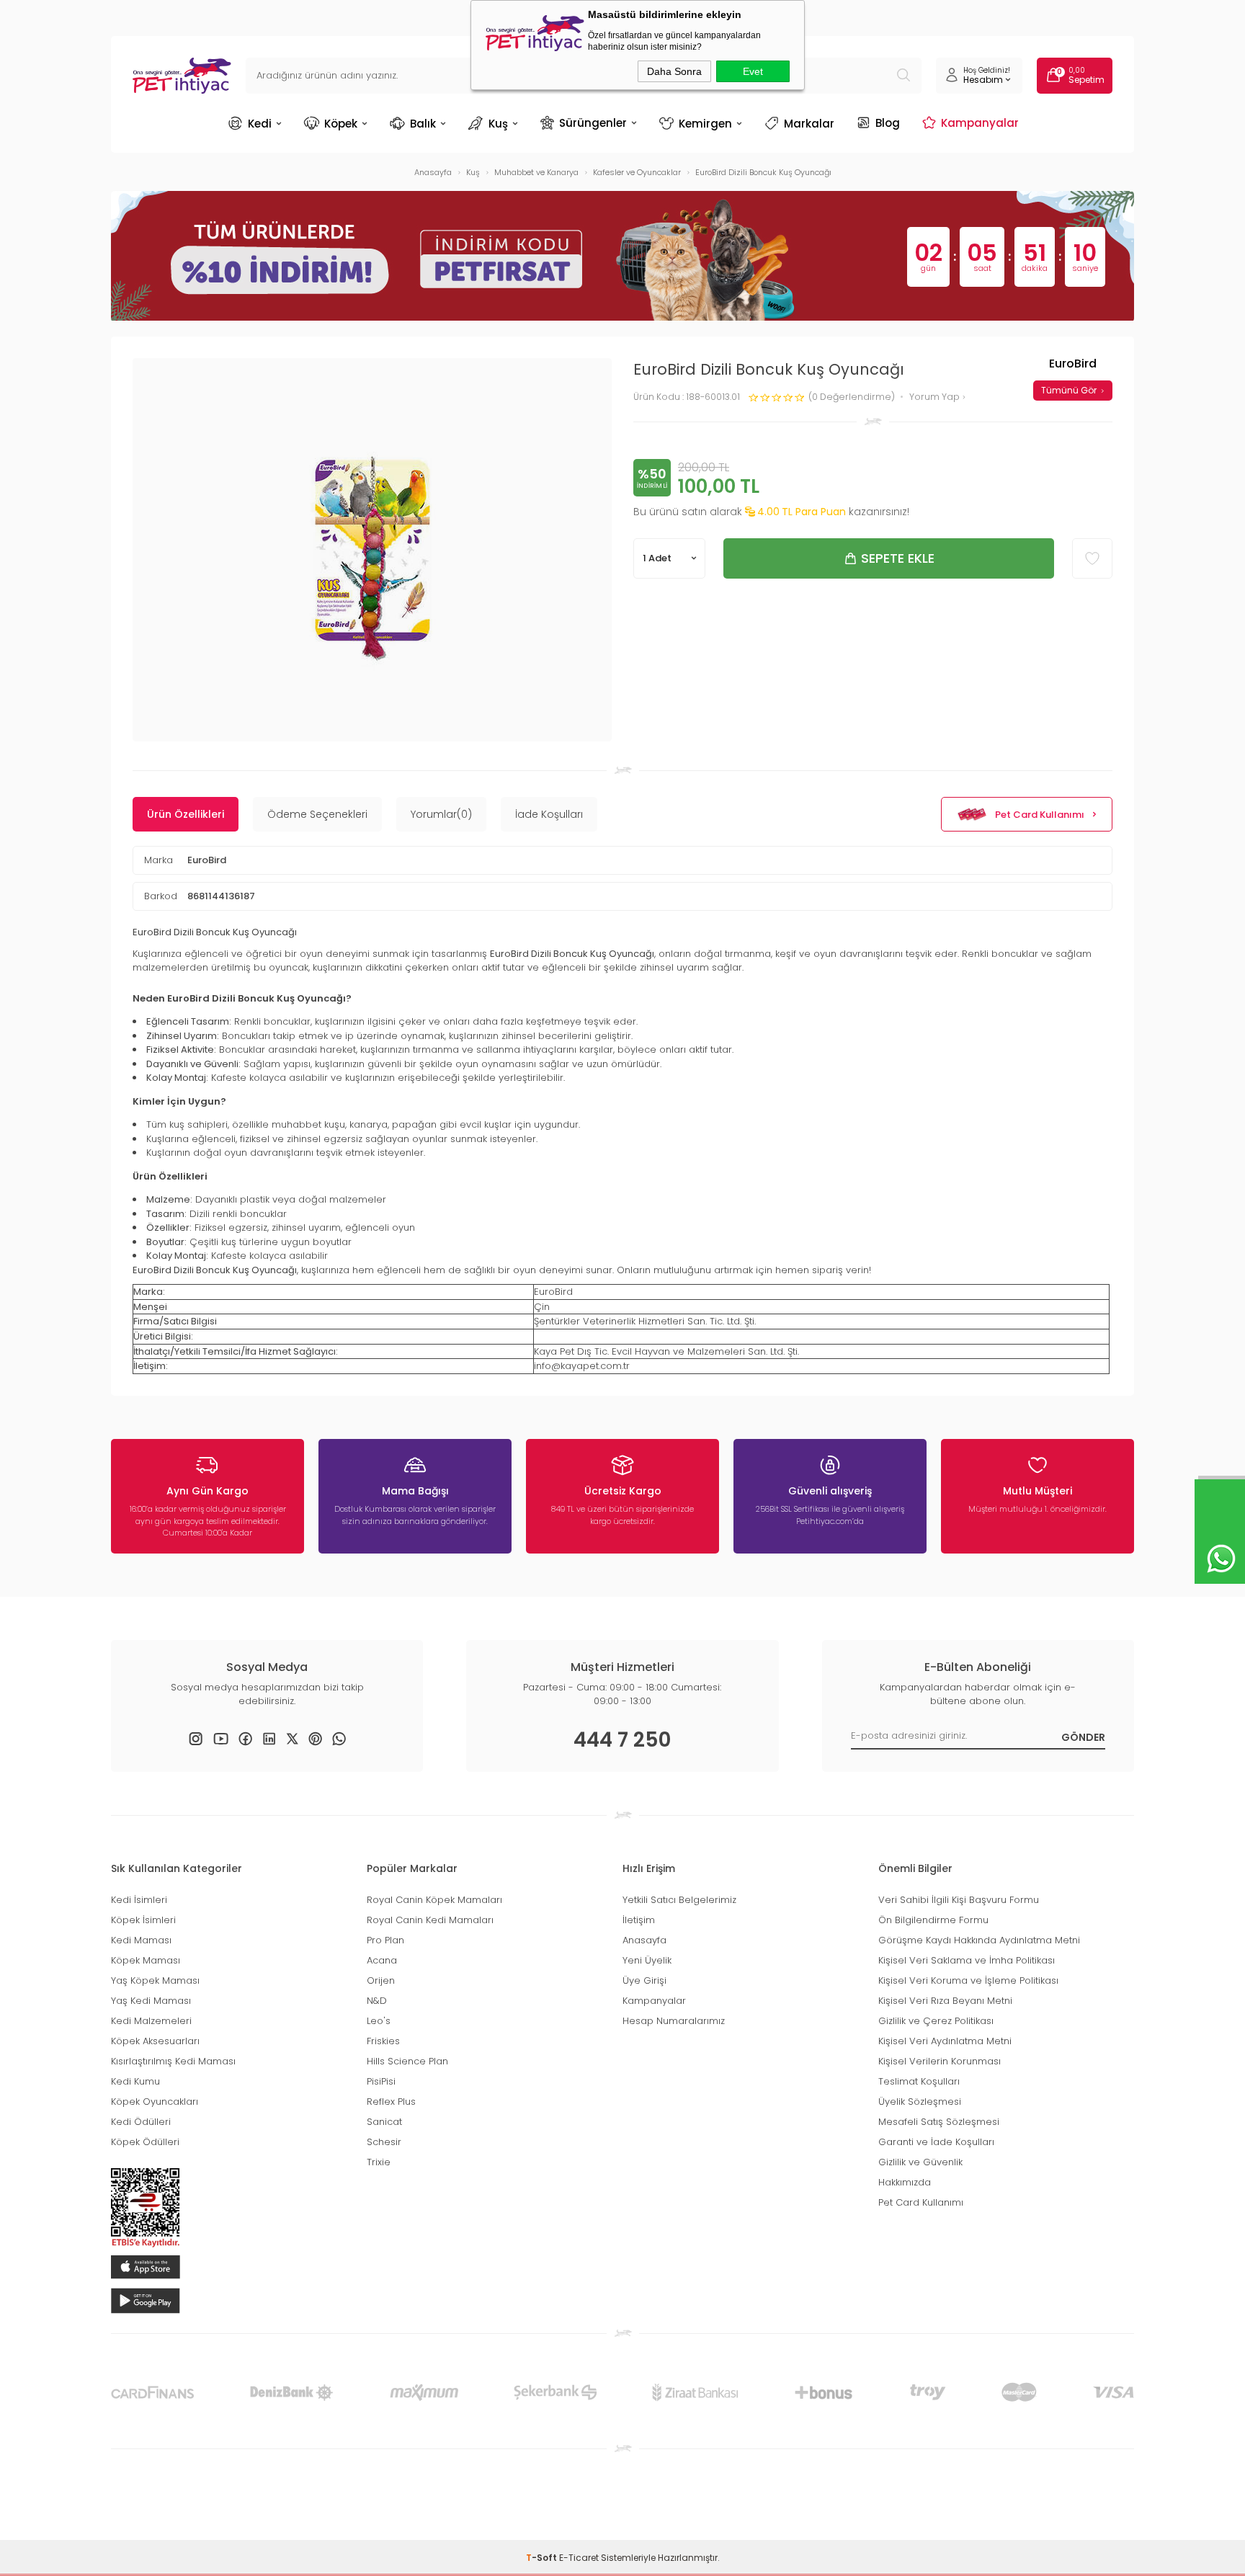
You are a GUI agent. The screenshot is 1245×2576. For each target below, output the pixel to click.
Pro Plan (385, 1940)
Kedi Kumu (135, 2081)
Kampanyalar (980, 122)
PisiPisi (381, 2081)
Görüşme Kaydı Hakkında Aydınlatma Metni (979, 1940)
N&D (377, 2001)
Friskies (383, 2041)
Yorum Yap (936, 397)
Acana (382, 1960)
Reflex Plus (391, 2102)
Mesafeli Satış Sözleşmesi (939, 2122)
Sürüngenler (593, 122)
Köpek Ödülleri (145, 2142)
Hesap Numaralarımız (674, 2021)
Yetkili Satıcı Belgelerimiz (679, 1900)
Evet (753, 71)
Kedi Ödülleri (141, 2122)
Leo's (379, 2021)
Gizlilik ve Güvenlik (920, 2162)
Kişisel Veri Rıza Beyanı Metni (945, 2001)
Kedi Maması (141, 1940)
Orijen (381, 1980)
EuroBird (207, 860)
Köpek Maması (146, 1960)
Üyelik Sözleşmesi (920, 2102)
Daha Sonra (674, 71)
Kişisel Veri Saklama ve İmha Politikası (967, 1960)
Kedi (260, 124)
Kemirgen (705, 124)
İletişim (639, 1920)
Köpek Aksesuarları (155, 2041)
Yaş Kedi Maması (151, 2001)
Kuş (498, 124)
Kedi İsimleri (139, 1900)
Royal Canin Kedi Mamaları (430, 1920)
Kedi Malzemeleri (151, 2021)
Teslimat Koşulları (919, 2081)
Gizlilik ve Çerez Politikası (936, 2021)
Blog (888, 122)
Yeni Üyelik (647, 1960)
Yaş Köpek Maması (155, 1980)
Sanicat (384, 2122)
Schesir (384, 2142)
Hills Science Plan (407, 2061)
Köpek (341, 124)
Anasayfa (644, 1940)
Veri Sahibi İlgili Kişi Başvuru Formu (959, 1900)
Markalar (809, 124)
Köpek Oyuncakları (155, 2102)
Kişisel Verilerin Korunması (940, 2061)
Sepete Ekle (898, 558)
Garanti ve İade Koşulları (936, 2142)
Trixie (379, 2162)
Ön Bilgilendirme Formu (933, 1920)
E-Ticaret (579, 2558)
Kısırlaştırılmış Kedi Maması (173, 2061)
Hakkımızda (905, 2182)
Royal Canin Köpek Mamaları (434, 1900)
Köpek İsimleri (143, 1920)
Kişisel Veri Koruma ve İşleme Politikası (968, 1980)
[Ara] (903, 76)
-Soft (543, 2558)
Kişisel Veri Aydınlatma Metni (945, 2041)
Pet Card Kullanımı (1040, 815)
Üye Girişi (644, 1980)
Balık (423, 124)
